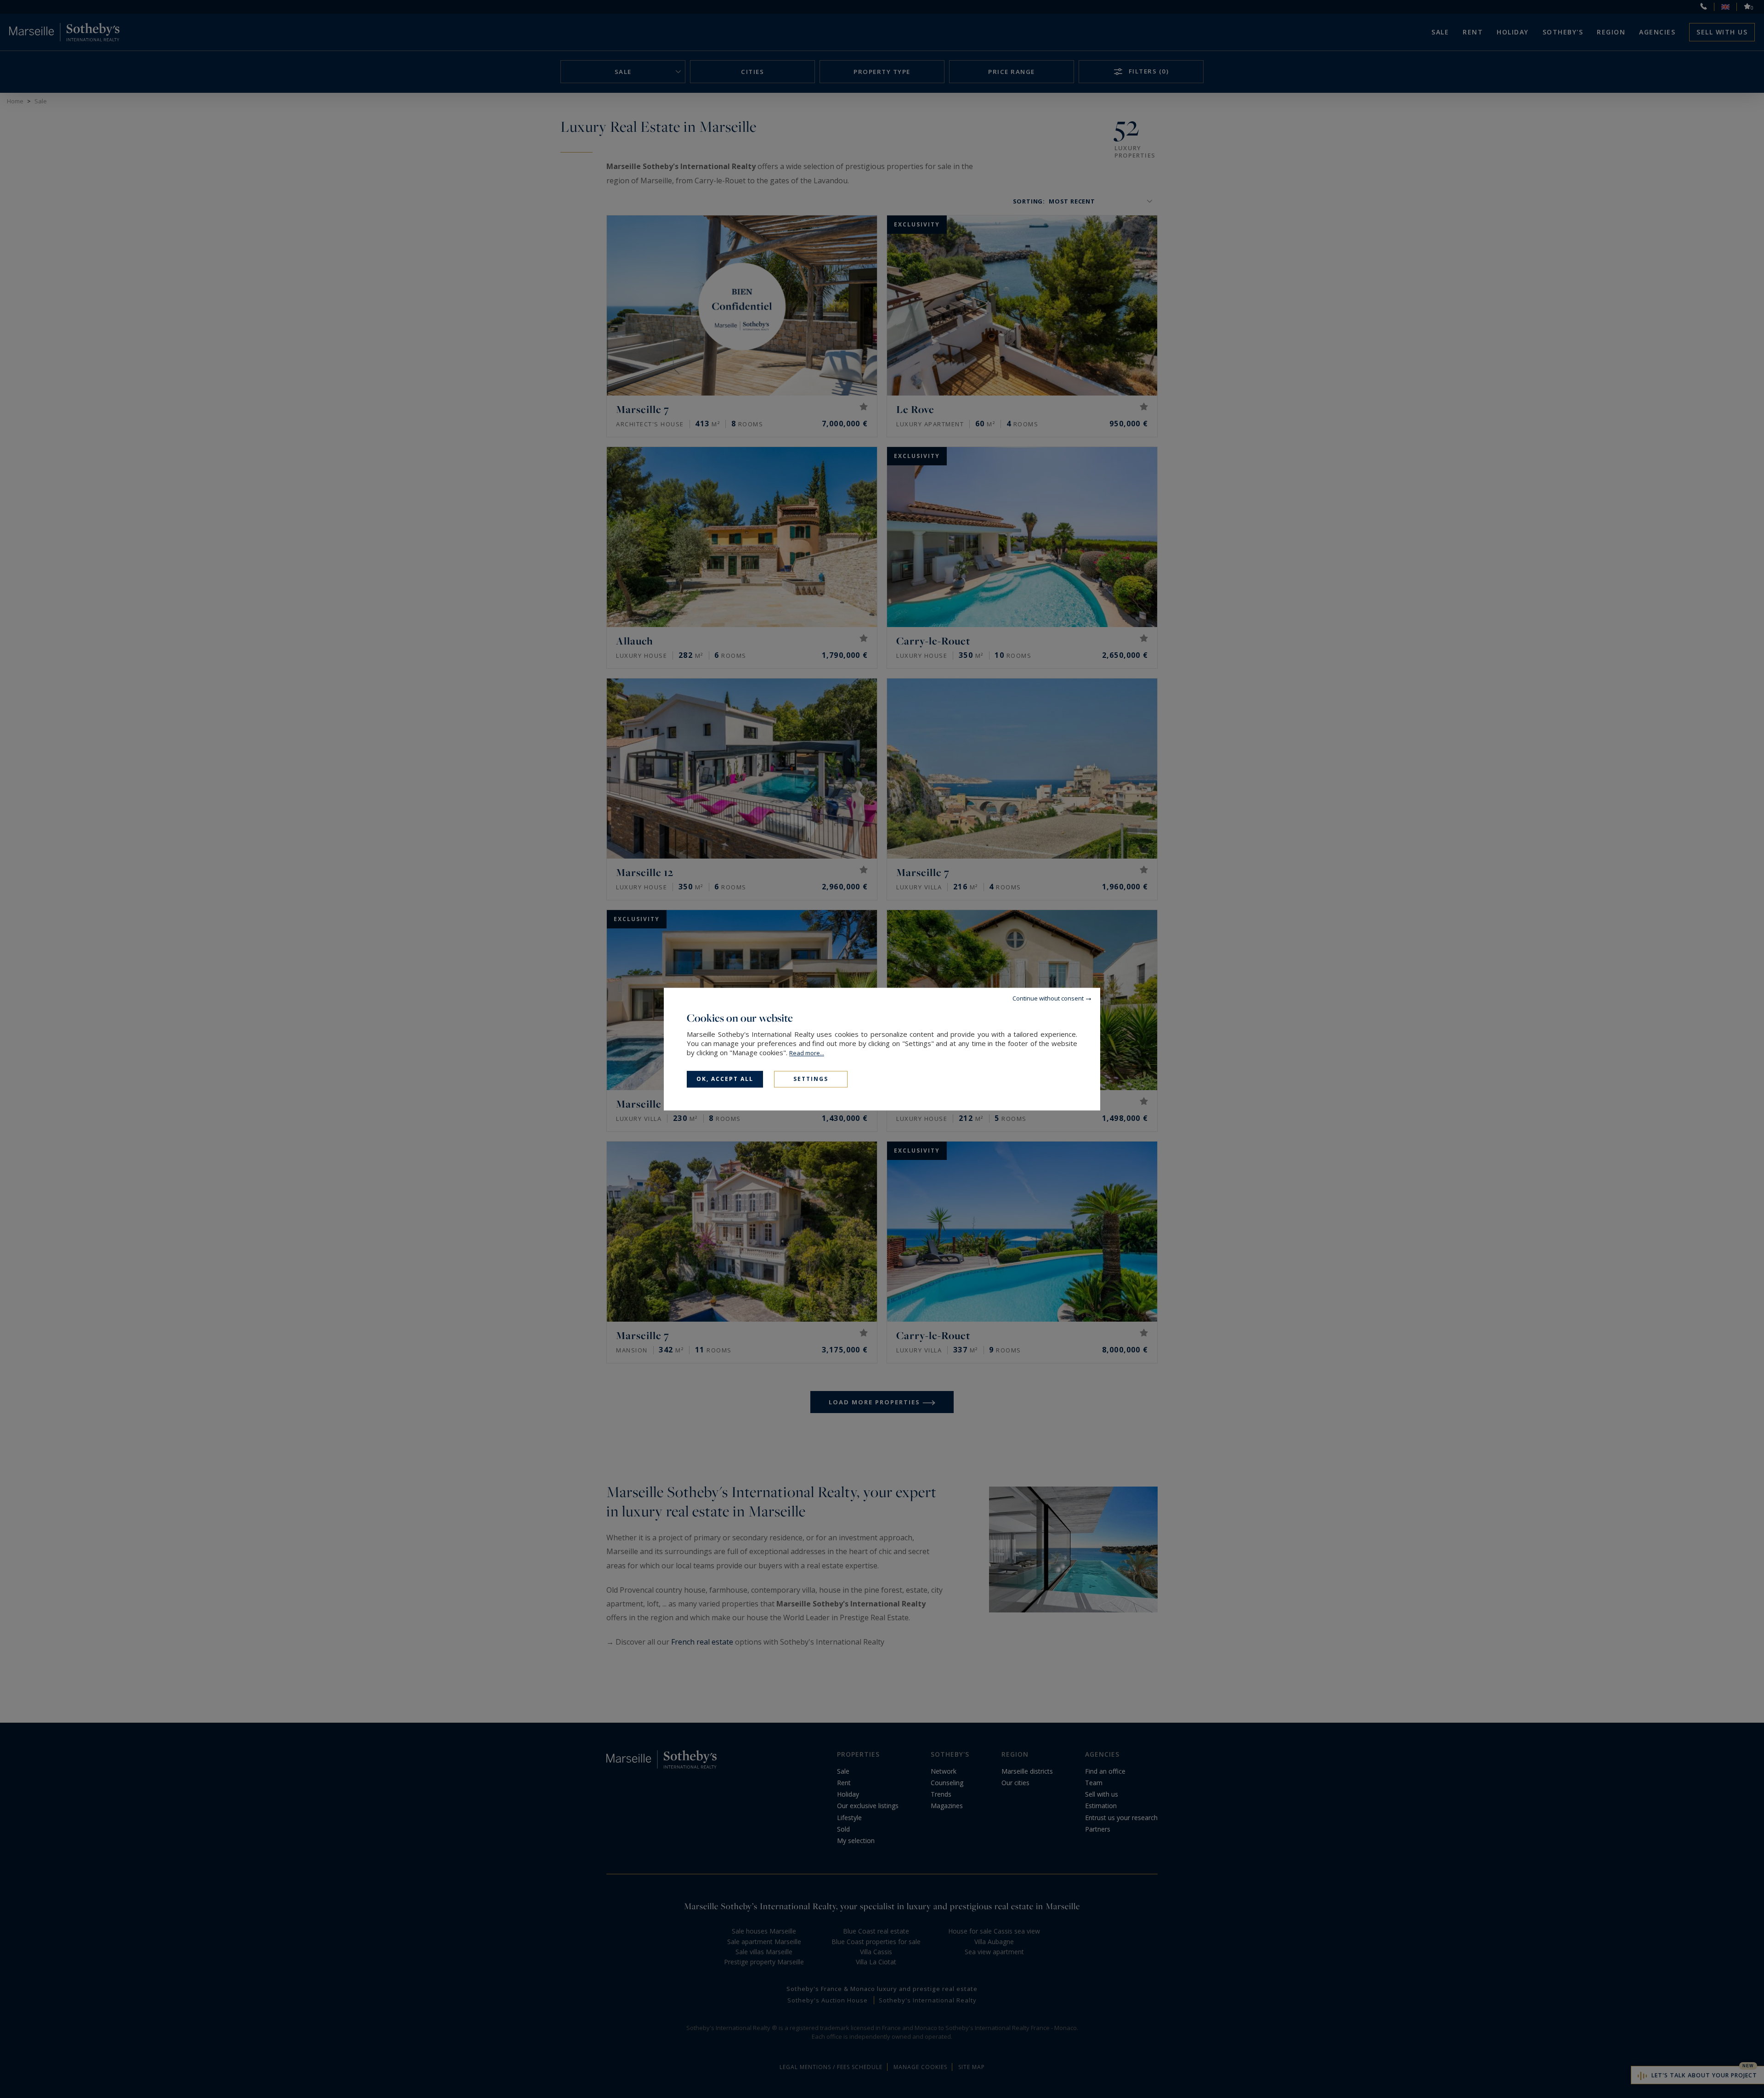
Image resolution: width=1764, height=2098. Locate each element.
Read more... (807, 1053)
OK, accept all (725, 1079)
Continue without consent (1048, 998)
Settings (811, 1079)
